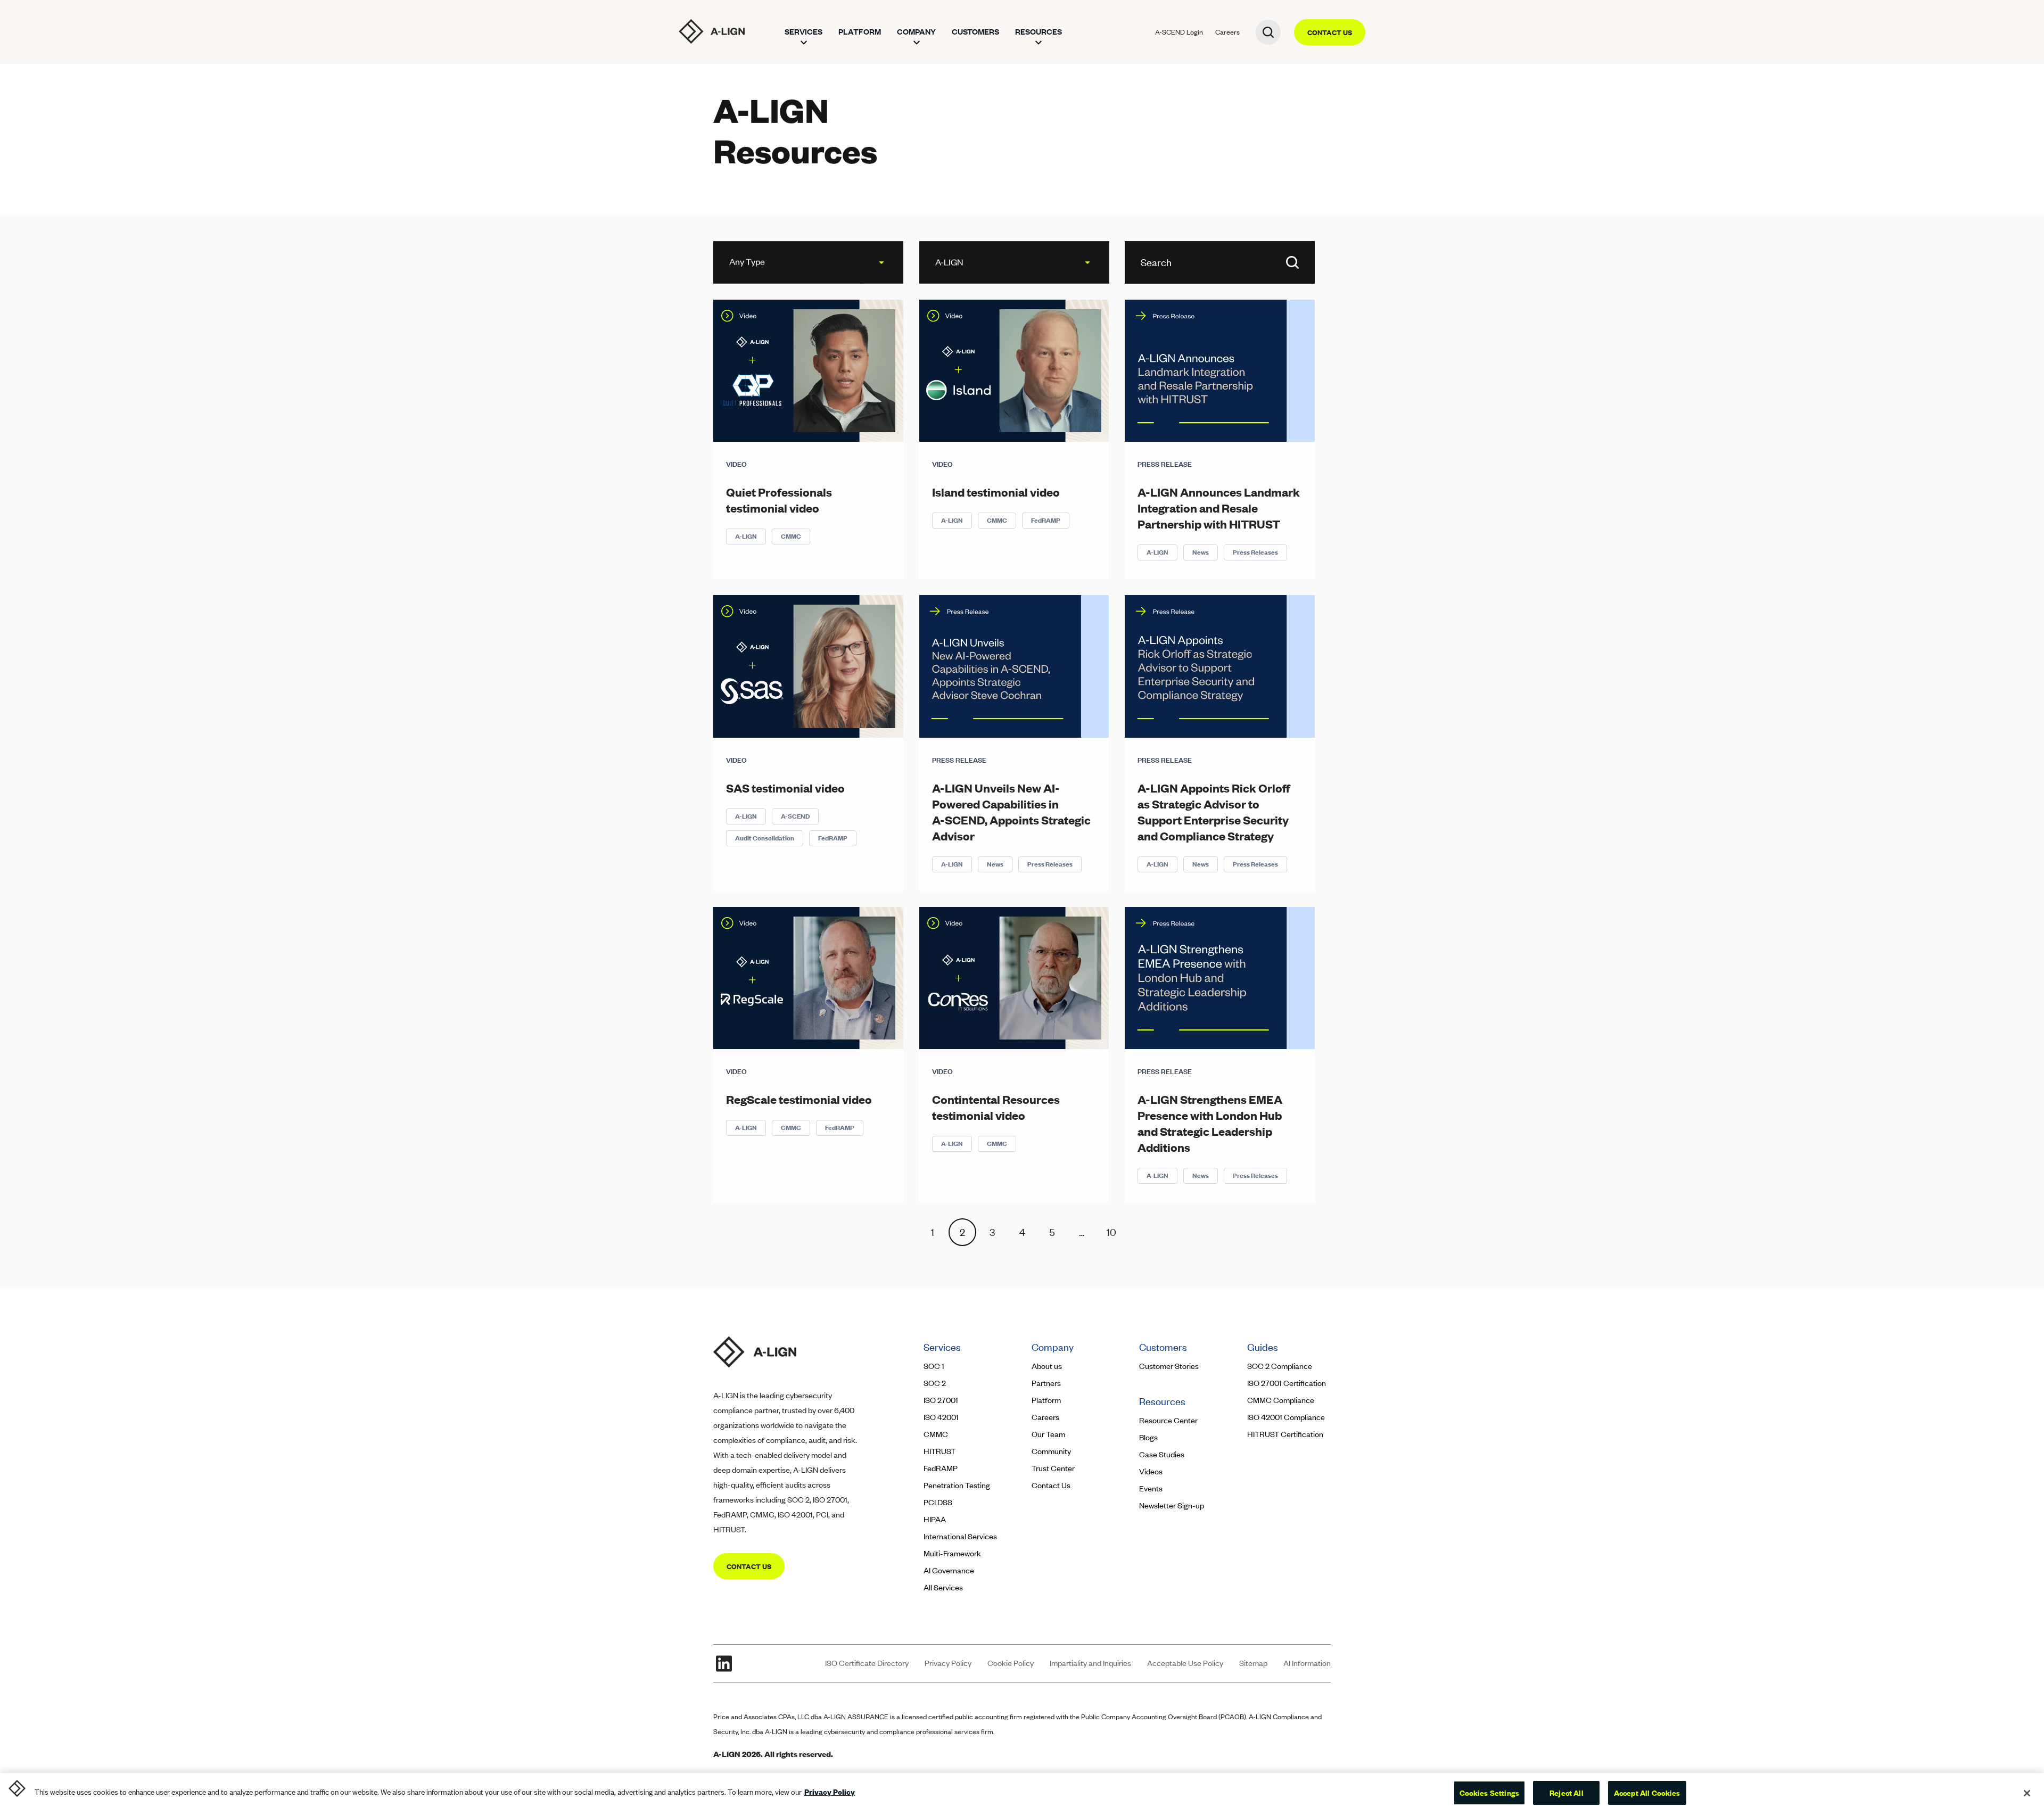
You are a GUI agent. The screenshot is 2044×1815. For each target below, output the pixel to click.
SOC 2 (935, 1383)
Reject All (1567, 1793)
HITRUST (939, 1451)
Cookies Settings (1489, 1793)
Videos (1151, 1471)
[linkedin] (724, 1663)
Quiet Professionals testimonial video (779, 500)
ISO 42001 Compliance (1286, 1417)
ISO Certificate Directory (867, 1663)
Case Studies (1162, 1454)
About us (1047, 1366)
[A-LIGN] (712, 31)
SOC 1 (934, 1366)
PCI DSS (938, 1502)
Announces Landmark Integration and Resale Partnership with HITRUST (1219, 508)
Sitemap (1253, 1663)
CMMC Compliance (1281, 1400)
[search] (1268, 32)
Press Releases (1255, 552)
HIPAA (935, 1519)
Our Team (1048, 1434)
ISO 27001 (941, 1400)
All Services (943, 1587)
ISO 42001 (941, 1417)
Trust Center (1053, 1468)
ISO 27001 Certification (1287, 1383)
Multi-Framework (952, 1553)
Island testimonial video (996, 492)
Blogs (1148, 1437)
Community (1051, 1451)
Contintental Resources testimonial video (996, 1107)
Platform (860, 32)
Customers (975, 32)
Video (736, 464)
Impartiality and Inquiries (1090, 1663)
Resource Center (1168, 1420)
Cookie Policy (1011, 1663)
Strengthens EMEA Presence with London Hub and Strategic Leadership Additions (1210, 1123)
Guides (1263, 1347)
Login (1179, 32)
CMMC (791, 536)
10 (1111, 1232)
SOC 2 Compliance (1280, 1366)
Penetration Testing (957, 1485)
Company (916, 32)
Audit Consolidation (765, 838)
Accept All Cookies (1647, 1793)
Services (803, 32)
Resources (1039, 32)
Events (1151, 1488)
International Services (960, 1536)
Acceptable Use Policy (1185, 1663)
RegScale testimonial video (799, 1099)
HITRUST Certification (1285, 1434)
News (1201, 552)
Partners (1046, 1383)
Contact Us (1051, 1485)
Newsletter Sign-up (1172, 1505)
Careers (1227, 32)
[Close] (2027, 1793)
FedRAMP (1046, 520)
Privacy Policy (948, 1663)
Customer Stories (1170, 1366)
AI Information (1307, 1663)
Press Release (1165, 464)
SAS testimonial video (785, 788)
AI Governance (949, 1570)
